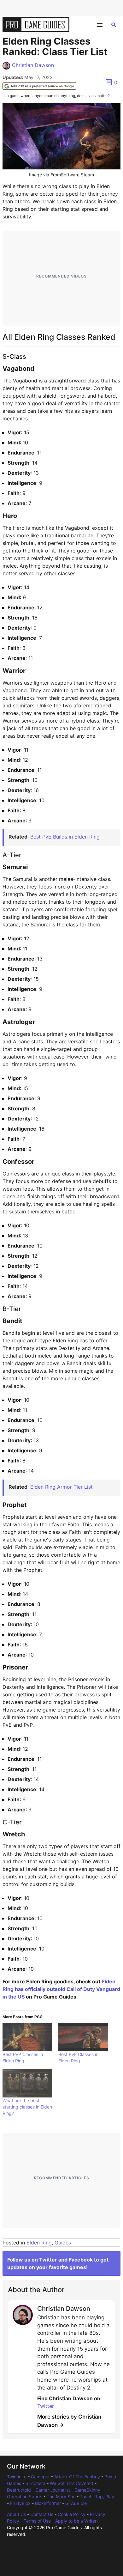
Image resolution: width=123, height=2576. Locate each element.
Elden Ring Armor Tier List (61, 1487)
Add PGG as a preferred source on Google (42, 86)
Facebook (81, 2260)
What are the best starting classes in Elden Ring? (27, 2107)
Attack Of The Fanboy (77, 2477)
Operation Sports (25, 2497)
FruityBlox (20, 2503)
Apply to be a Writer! (76, 2521)
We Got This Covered (72, 2483)
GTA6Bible (76, 2503)
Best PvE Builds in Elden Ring (65, 837)
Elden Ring (39, 2243)
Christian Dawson (33, 65)
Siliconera (35, 2483)
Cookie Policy (72, 2514)
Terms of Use (37, 2521)
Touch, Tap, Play (97, 2497)
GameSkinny (87, 2490)
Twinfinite (17, 2477)
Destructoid (19, 2490)
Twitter (48, 2260)
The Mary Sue (61, 2497)
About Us (16, 2514)
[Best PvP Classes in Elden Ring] (27, 2037)
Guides (63, 2243)
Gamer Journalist (53, 2490)
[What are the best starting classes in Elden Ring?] (27, 2083)
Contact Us (42, 2514)
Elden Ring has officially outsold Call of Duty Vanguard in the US (61, 1989)
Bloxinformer (48, 2503)
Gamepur (40, 2477)
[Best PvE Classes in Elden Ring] (83, 2037)
